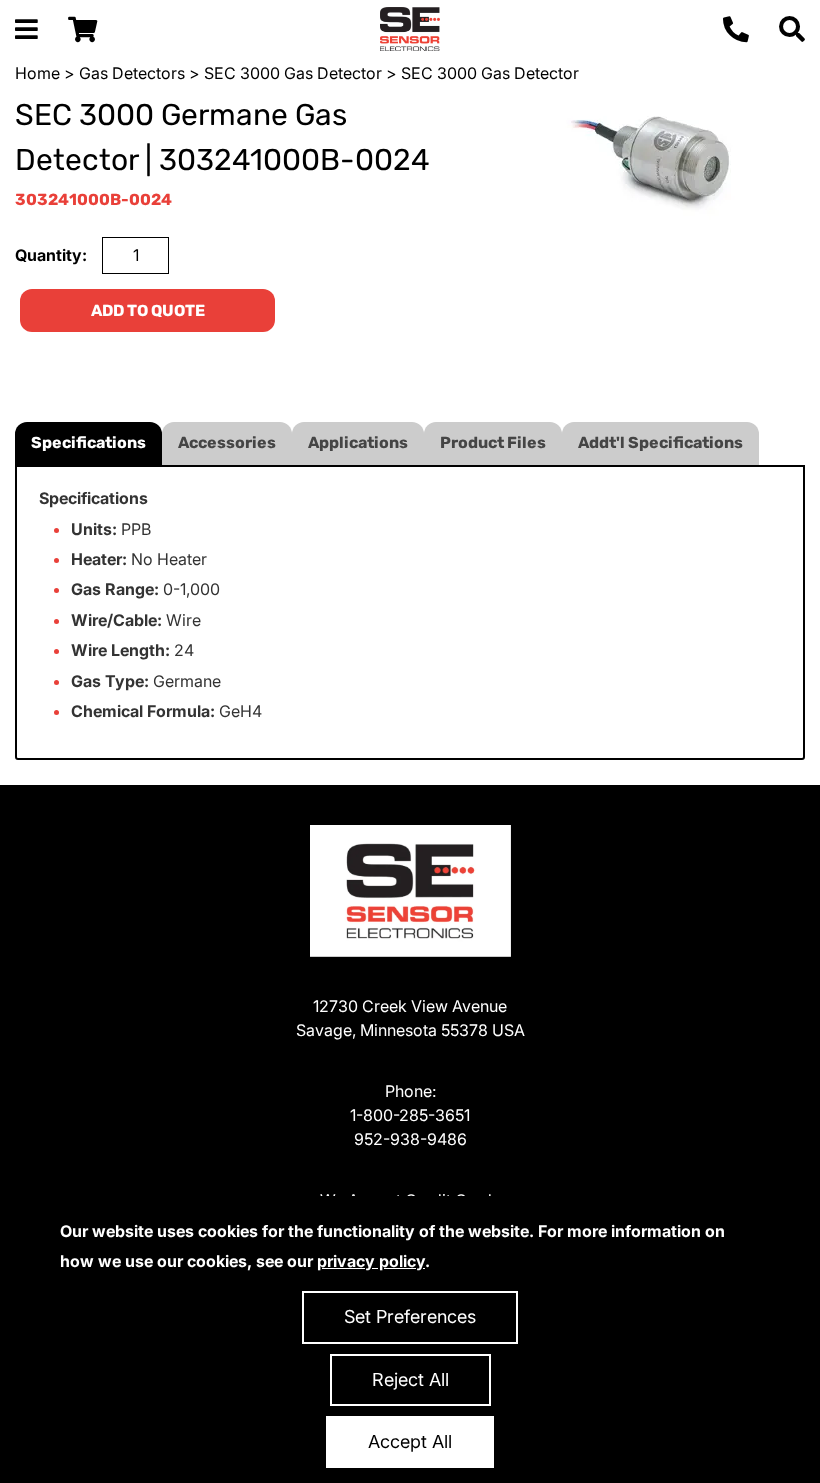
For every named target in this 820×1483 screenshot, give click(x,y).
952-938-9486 (410, 1139)
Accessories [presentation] (227, 442)
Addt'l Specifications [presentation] (660, 442)
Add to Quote (148, 310)
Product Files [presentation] (493, 442)
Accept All (410, 1441)
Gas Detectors (132, 73)
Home (37, 73)
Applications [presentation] (358, 442)
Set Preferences (410, 1316)
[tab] (88, 443)
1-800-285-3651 (410, 1115)
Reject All (410, 1379)
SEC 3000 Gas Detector (293, 73)
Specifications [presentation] (88, 442)
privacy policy (371, 1261)
